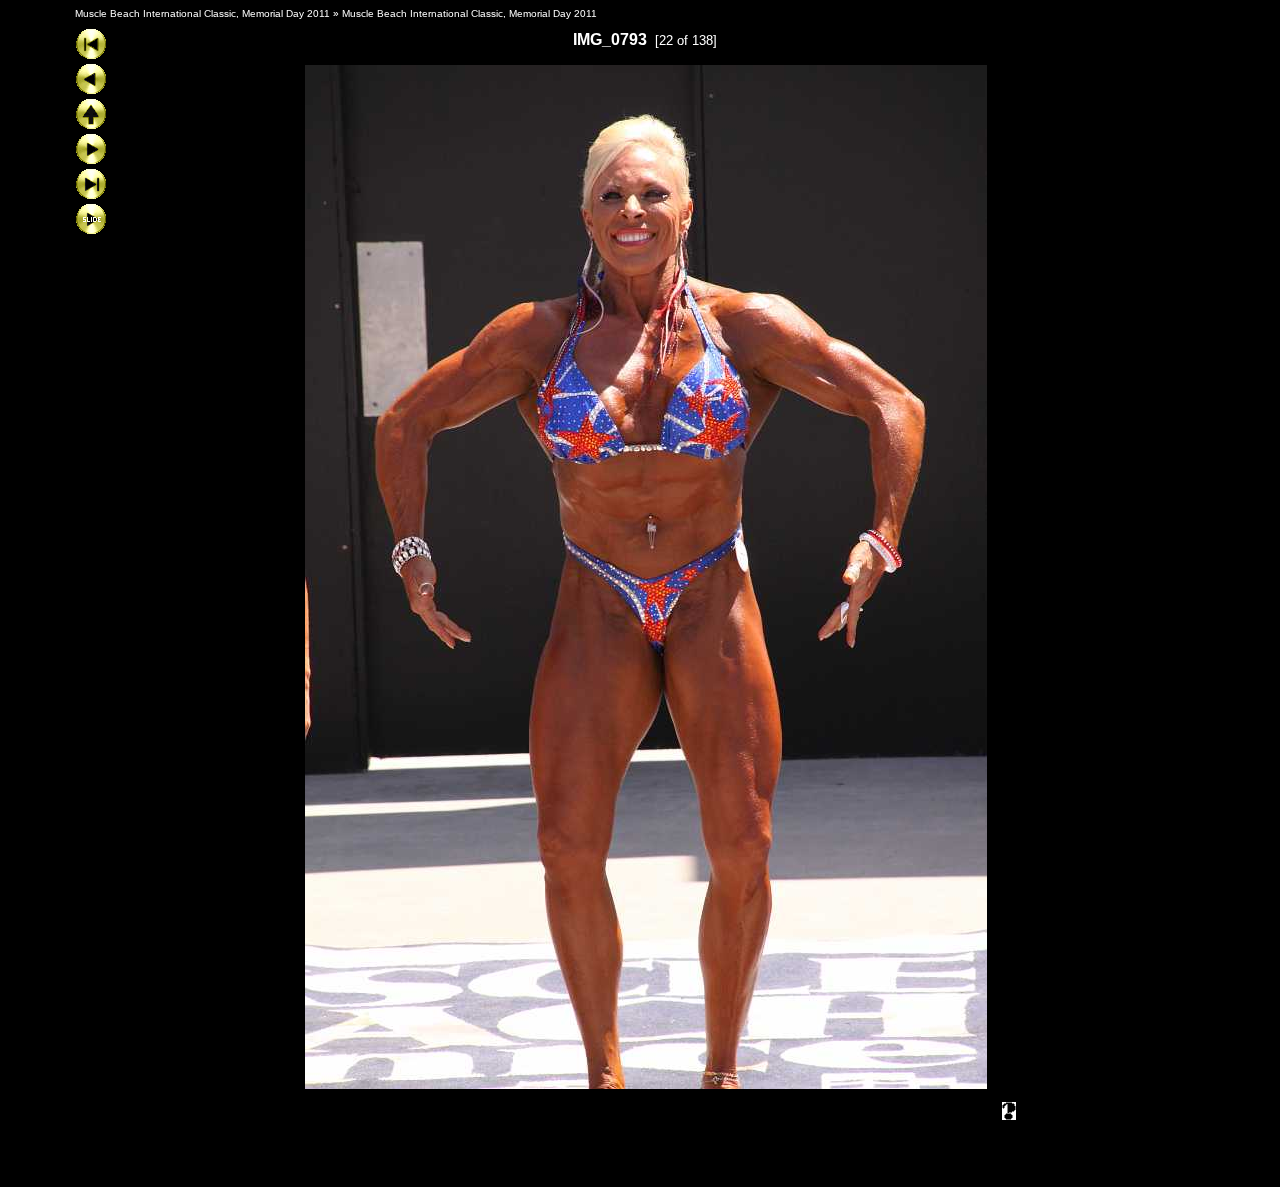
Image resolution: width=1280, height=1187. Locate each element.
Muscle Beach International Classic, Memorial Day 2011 (202, 13)
